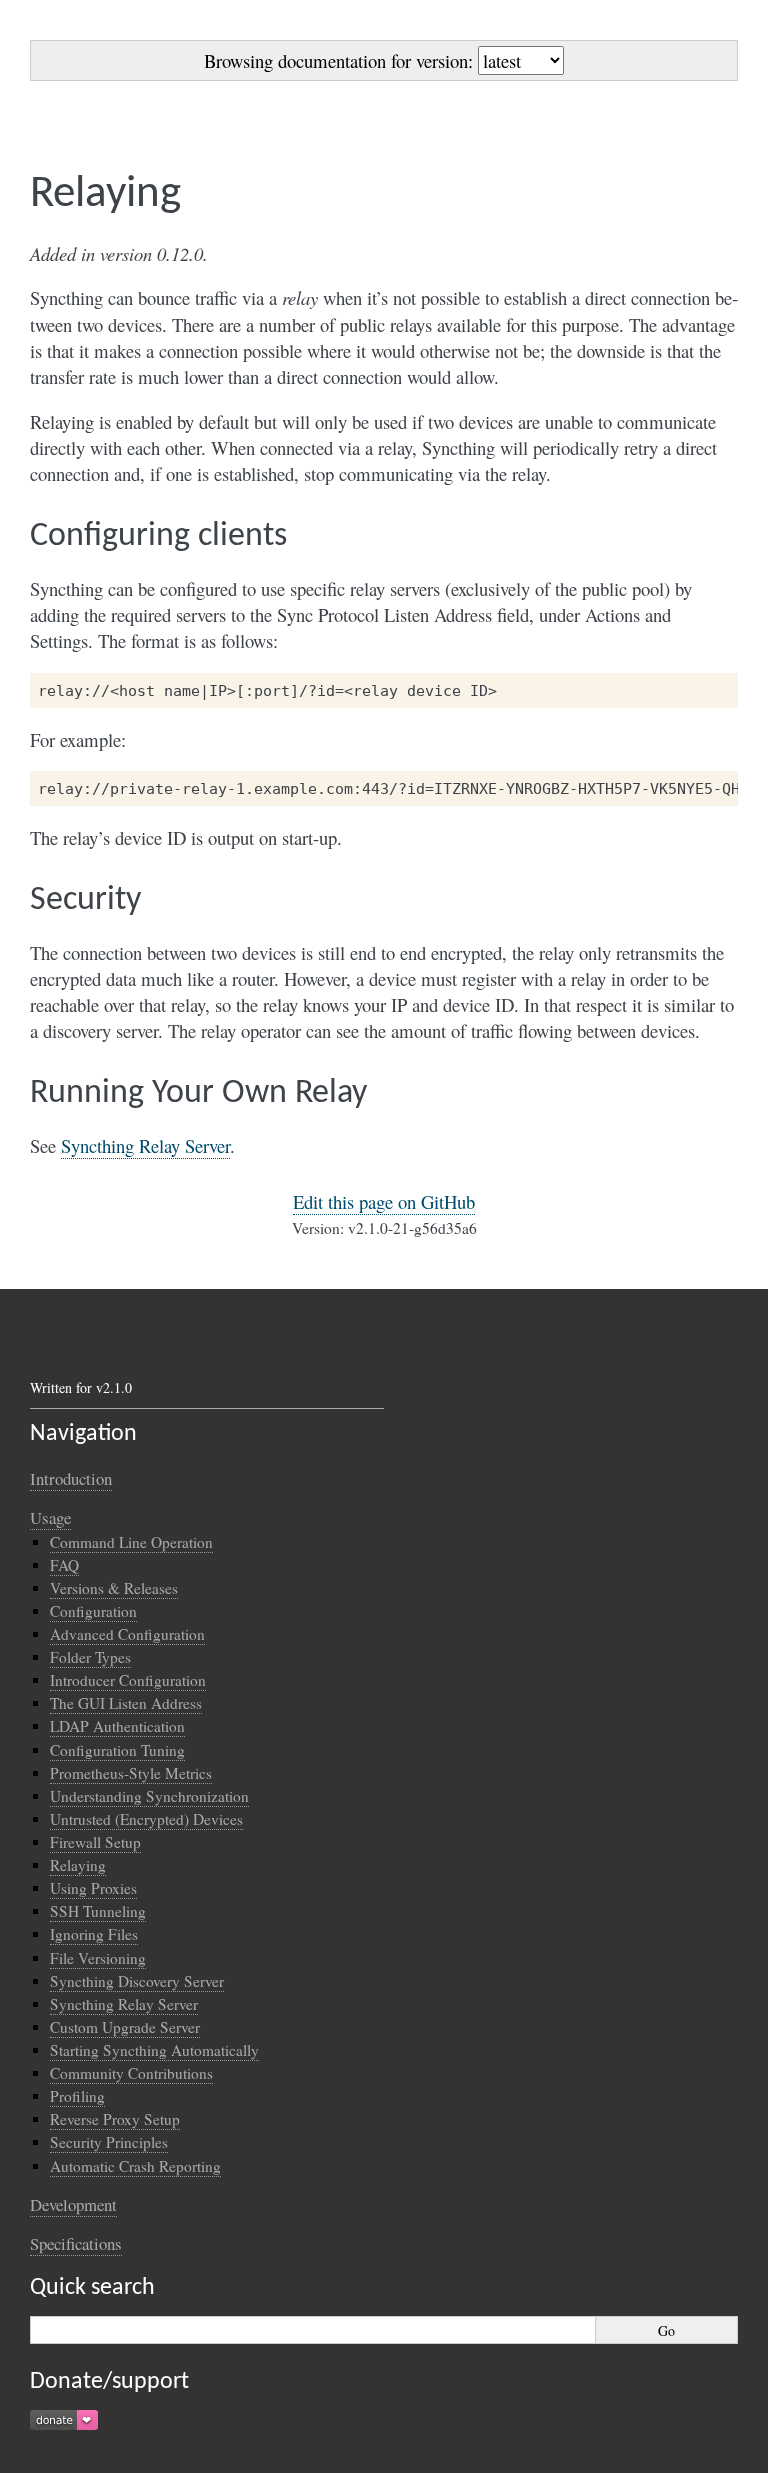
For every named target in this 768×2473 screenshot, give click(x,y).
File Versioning (98, 1958)
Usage (50, 1517)
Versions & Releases (114, 1588)
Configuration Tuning (117, 1750)
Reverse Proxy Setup (115, 2119)
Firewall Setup (95, 1842)
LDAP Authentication (117, 1726)
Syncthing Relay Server (124, 2004)
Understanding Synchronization (149, 1796)
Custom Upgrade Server (125, 2027)
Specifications (76, 2243)
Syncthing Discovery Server (137, 1981)
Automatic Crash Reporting (135, 2166)
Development (73, 2204)
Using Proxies (93, 1888)
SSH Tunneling (98, 1911)
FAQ (64, 1565)
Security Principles (109, 2142)
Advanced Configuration (127, 1634)
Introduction (71, 1478)
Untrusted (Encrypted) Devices (146, 1819)
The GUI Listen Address (126, 1703)
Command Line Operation (131, 1542)
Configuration (93, 1611)
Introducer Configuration (128, 1680)
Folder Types (90, 1657)
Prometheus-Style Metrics (131, 1773)
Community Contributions (131, 2073)
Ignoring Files (94, 1934)
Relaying (78, 1865)
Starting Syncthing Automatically (154, 2050)
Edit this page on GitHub (384, 1201)
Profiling (77, 2096)
